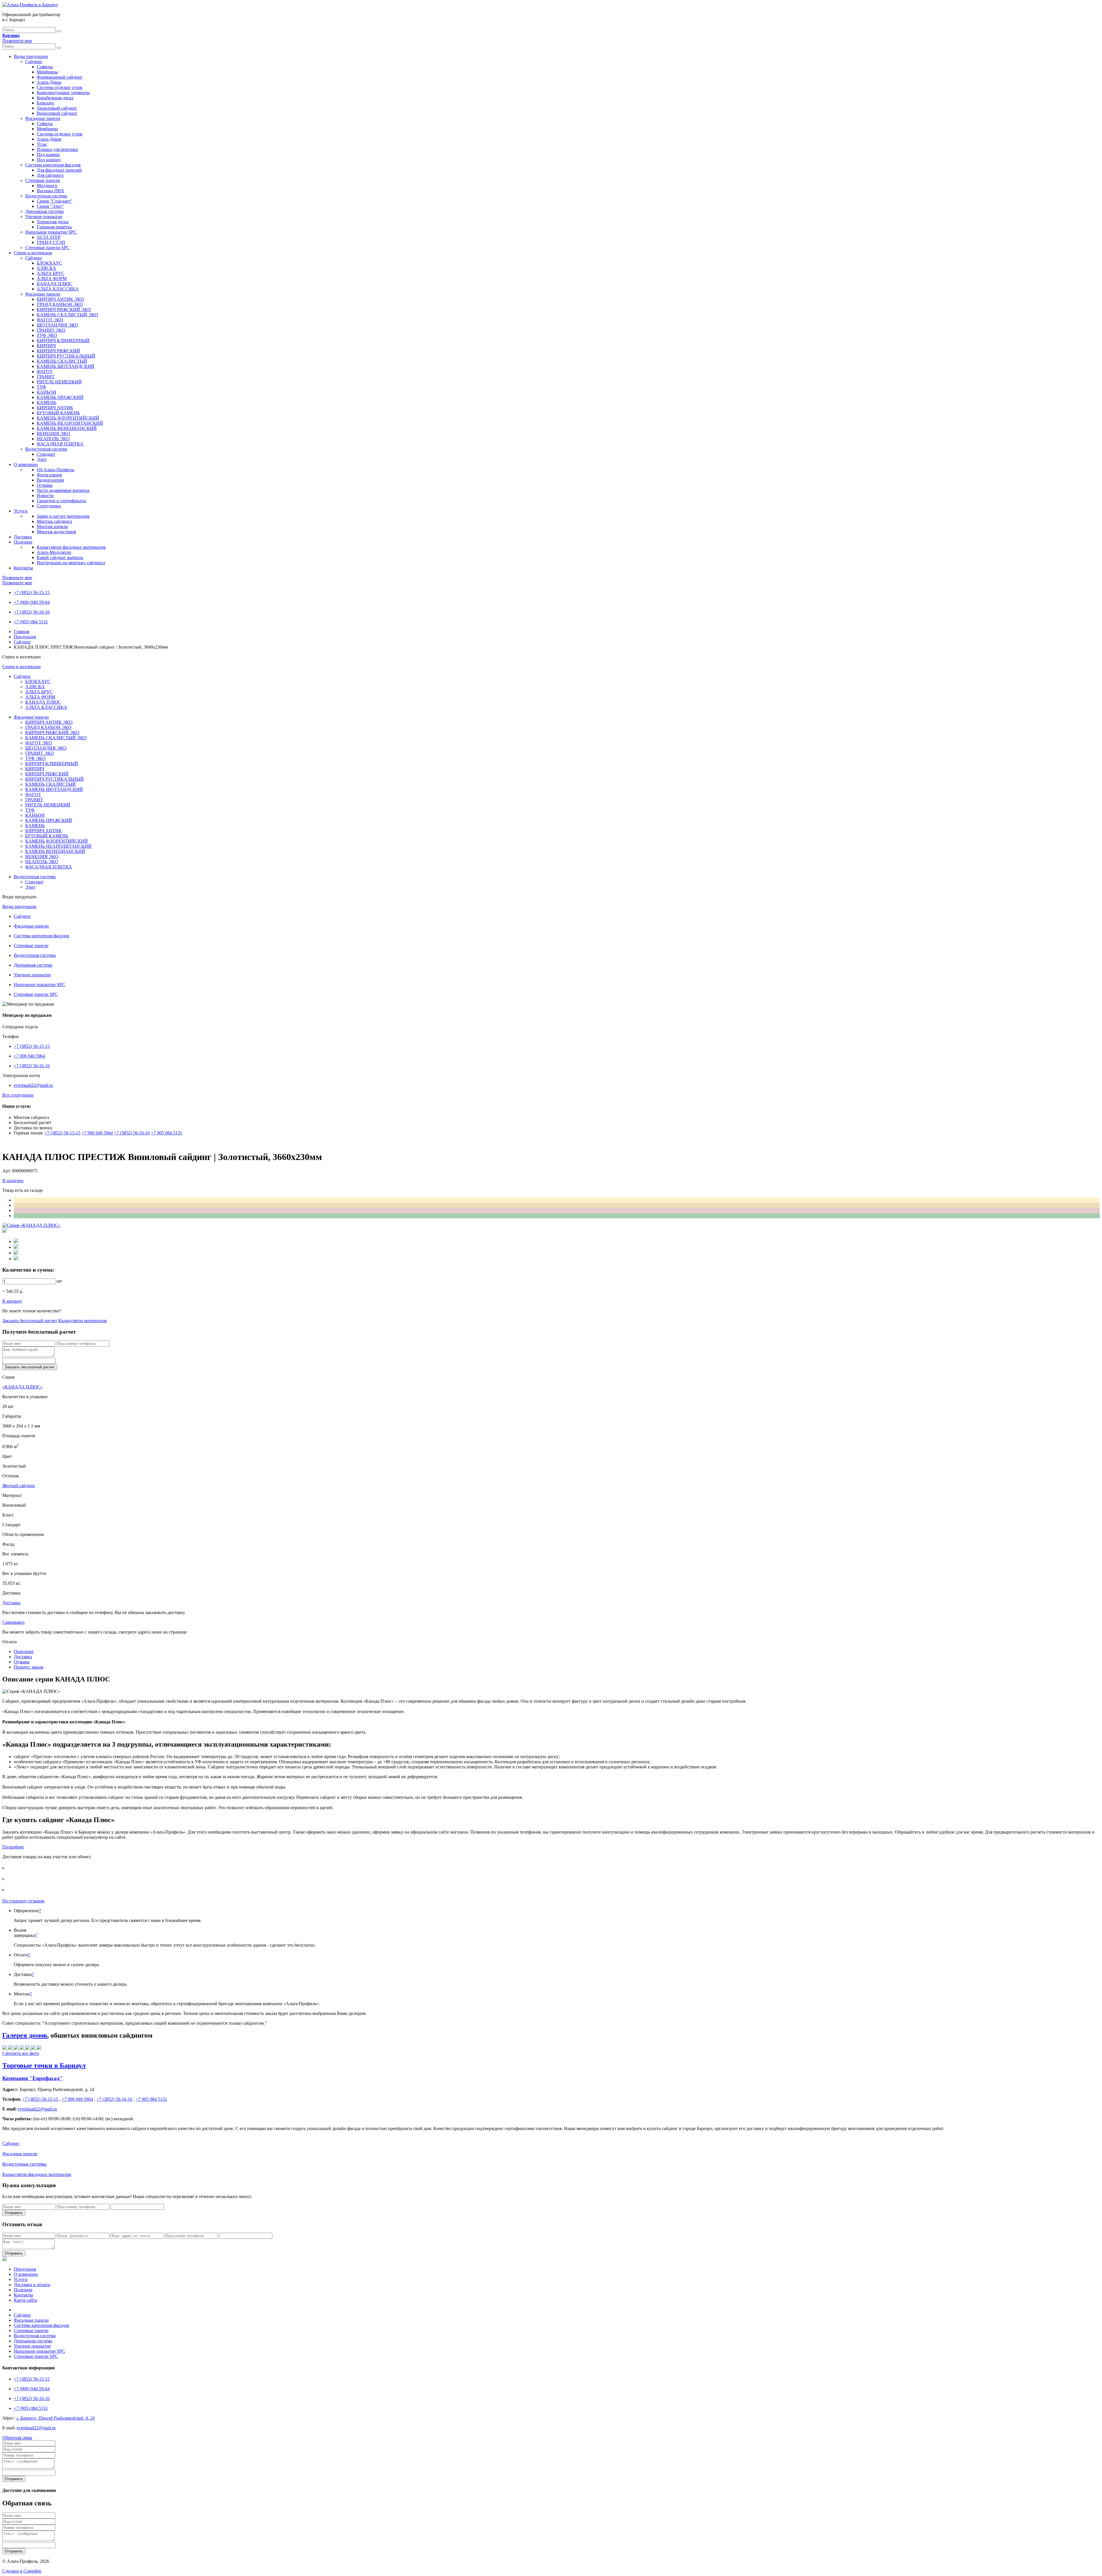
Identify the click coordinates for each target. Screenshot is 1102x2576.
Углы (42, 144)
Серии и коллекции (33, 253)
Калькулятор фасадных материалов (71, 547)
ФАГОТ (45, 372)
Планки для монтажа (57, 149)
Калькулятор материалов (83, 1321)
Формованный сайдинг (60, 77)
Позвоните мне (17, 41)
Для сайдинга (50, 175)
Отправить (14, 2213)
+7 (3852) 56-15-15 (32, 592)
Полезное (23, 542)
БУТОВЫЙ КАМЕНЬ (58, 413)
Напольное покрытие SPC (51, 232)
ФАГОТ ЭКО (50, 320)
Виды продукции (31, 56)
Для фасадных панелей (59, 170)
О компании (26, 464)
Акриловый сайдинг (57, 108)
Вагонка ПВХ (51, 191)
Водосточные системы (24, 2164)
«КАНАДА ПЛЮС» (22, 1387)
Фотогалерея (49, 475)
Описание (24, 1651)
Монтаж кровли (52, 526)
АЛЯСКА (46, 268)
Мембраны (47, 72)
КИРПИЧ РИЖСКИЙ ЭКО (64, 310)
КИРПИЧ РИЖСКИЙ (58, 351)
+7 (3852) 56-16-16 (32, 612)
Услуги (21, 511)
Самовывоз (13, 1622)
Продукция (25, 637)
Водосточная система (46, 196)
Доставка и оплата (32, 2285)
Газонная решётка (54, 227)
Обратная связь (17, 2438)
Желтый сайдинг (19, 1486)
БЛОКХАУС (49, 263)
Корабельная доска (55, 98)
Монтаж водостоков (56, 532)
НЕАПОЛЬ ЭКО (53, 439)
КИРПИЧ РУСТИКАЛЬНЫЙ (66, 356)
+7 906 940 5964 (29, 1056)
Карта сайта (25, 2300)
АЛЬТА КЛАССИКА (58, 289)
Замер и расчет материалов (63, 516)
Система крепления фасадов (53, 165)
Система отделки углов (60, 87)
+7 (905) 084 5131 (31, 622)
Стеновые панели (43, 180)
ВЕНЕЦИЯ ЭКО (53, 433)
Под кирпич (49, 160)
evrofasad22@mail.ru (33, 1085)
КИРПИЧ (46, 346)
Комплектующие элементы (63, 93)
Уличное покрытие (44, 217)
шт (59, 1281)
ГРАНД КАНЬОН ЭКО (60, 304)
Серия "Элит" (50, 206)
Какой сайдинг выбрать (60, 557)
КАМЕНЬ (46, 402)
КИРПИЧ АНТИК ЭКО (60, 299)
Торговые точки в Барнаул (44, 2065)
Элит (42, 459)
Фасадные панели (43, 118)
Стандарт (46, 454)
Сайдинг (34, 62)
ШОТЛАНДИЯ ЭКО (57, 325)
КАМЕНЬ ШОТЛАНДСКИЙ (66, 366)
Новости (45, 495)
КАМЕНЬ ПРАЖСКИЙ (60, 397)
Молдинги (47, 186)
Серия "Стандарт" (55, 201)
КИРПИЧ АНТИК (55, 408)
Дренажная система (44, 211)
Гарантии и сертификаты (61, 501)
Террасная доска (53, 222)
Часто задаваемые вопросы (63, 490)
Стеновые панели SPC (47, 248)
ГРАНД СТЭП (51, 242)
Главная (22, 632)
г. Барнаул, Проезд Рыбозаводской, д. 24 (56, 2418)
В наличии (13, 1181)
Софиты (45, 67)
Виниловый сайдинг (57, 113)
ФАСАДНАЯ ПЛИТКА (60, 444)
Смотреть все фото (21, 2053)
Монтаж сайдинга (54, 521)
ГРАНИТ (46, 377)
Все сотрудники (18, 1095)
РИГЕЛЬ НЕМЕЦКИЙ (59, 382)
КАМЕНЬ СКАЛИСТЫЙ (62, 361)
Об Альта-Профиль (56, 470)
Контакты (23, 568)
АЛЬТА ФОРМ (52, 279)
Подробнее (13, 1847)
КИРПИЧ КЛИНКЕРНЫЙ (63, 341)
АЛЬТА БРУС (51, 273)
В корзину (12, 1301)
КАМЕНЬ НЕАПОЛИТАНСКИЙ (70, 423)
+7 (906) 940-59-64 (32, 602)
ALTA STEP (49, 237)
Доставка (23, 537)
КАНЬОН (46, 392)
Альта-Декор (49, 82)
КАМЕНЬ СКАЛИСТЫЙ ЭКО (67, 315)
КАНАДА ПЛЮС (55, 284)
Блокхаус (46, 103)
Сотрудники (49, 506)
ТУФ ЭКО (47, 335)
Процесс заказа (29, 1667)
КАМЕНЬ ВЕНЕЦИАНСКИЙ (67, 428)
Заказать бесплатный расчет (30, 1321)
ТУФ (41, 387)
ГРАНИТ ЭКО (51, 330)
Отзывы (45, 485)
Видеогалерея (50, 480)
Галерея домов (25, 2035)
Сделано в (22, 2571)
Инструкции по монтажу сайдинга (71, 563)
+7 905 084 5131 (167, 1133)
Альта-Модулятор (54, 552)
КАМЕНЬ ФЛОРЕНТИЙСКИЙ (68, 418)
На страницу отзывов (23, 1901)
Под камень (48, 155)
